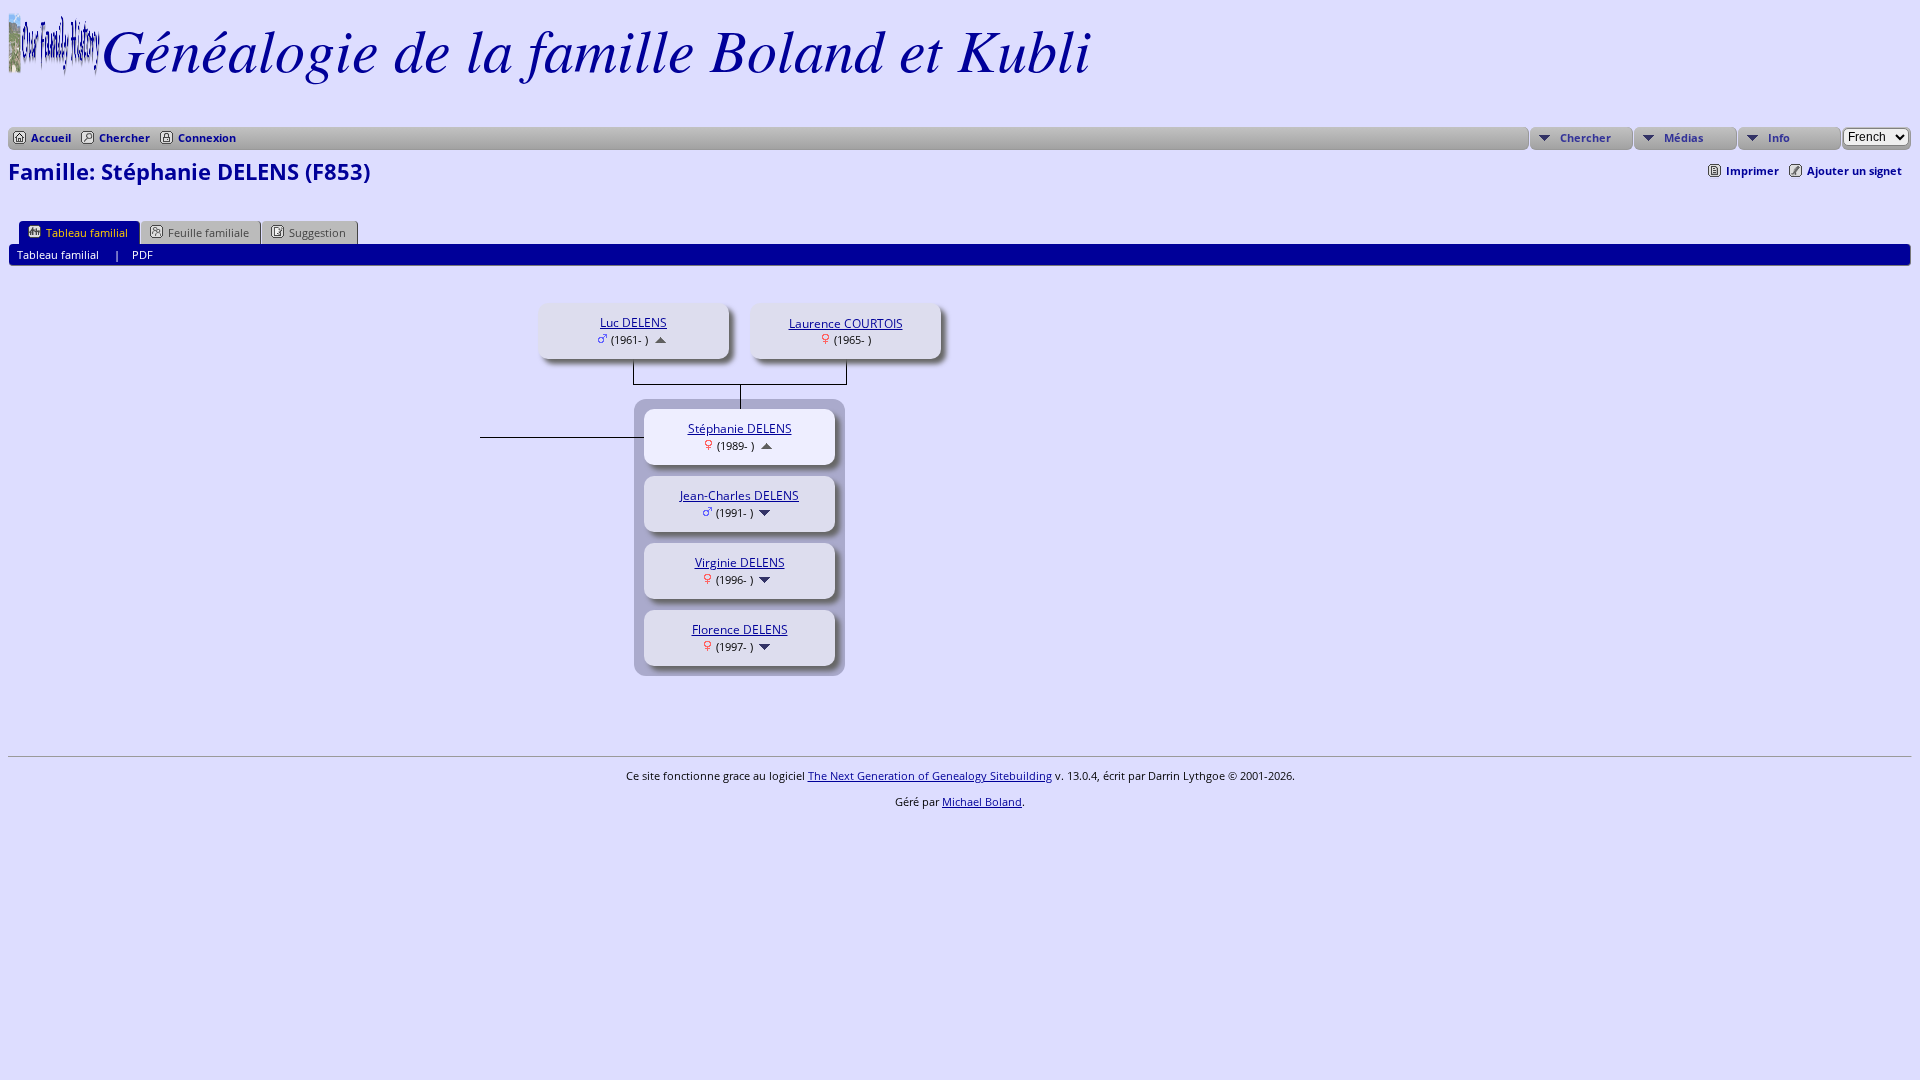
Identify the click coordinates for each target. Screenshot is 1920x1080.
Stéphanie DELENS (740, 428)
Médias (1683, 137)
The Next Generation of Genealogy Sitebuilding (930, 775)
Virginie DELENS (740, 562)
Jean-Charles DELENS (739, 495)
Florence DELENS (740, 629)
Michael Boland (982, 801)
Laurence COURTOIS (846, 323)
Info (1779, 137)
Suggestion (317, 232)
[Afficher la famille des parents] (660, 339)
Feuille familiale (208, 232)
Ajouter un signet (1854, 170)
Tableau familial (87, 232)
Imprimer (1752, 170)
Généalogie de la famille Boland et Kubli (596, 48)
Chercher (124, 137)
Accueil (51, 137)
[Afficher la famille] (766, 512)
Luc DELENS (633, 322)
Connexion (207, 137)
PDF (142, 254)
